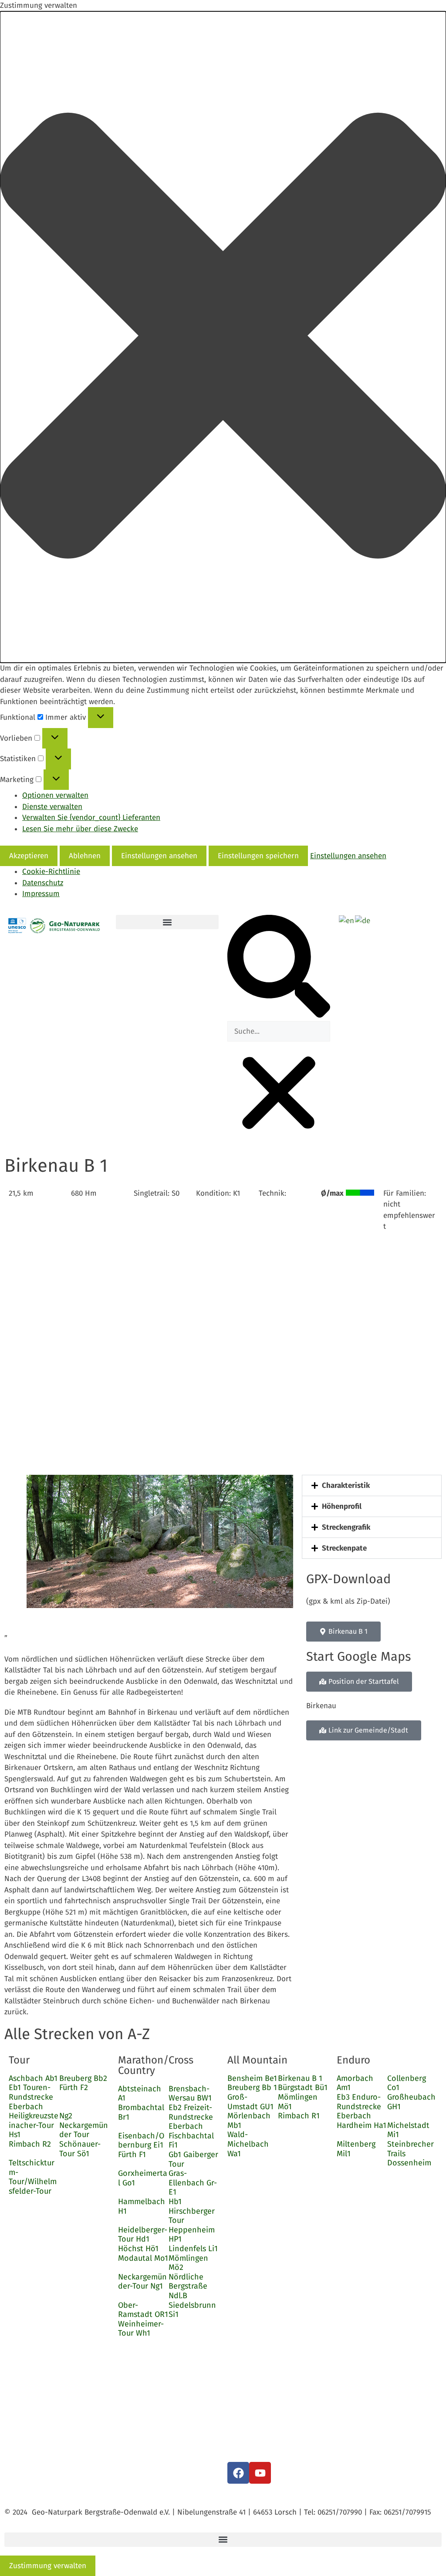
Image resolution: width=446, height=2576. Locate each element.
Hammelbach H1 (142, 2206)
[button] (223, 337)
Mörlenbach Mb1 (249, 2121)
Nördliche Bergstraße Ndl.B (188, 2286)
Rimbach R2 (30, 2144)
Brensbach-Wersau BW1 (190, 2094)
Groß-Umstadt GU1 (250, 2102)
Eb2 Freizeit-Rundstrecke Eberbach (191, 2117)
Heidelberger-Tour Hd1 (143, 2235)
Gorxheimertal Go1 (143, 2178)
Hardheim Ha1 (362, 2125)
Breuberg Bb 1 (252, 2087)
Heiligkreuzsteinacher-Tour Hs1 (34, 2125)
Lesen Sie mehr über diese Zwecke (80, 829)
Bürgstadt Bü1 (303, 2087)
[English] (347, 920)
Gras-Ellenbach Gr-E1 (193, 2183)
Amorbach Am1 (355, 2083)
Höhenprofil (342, 1506)
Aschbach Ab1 (33, 2078)
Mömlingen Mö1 (298, 2102)
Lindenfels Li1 (193, 2249)
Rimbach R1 (299, 2116)
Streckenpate (344, 1548)
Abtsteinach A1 (140, 2094)
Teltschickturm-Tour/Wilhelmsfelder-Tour (33, 2177)
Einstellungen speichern (258, 856)
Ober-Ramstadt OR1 (143, 2310)
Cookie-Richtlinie (51, 872)
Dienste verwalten (52, 807)
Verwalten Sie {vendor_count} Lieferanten (91, 818)
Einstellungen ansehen (159, 856)
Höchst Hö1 (138, 2249)
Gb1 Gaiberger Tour (193, 2159)
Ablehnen (85, 856)
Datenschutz (43, 883)
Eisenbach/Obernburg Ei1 (141, 2141)
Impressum (41, 894)
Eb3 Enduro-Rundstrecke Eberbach (359, 2106)
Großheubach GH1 (411, 2102)
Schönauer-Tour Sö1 (80, 2149)
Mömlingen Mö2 (188, 2263)
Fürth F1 (132, 2155)
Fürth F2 (74, 2087)
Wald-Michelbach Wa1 (248, 2144)
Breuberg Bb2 (83, 2078)
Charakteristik (346, 1485)
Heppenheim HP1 (192, 2235)
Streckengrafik (346, 1527)
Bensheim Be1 (252, 2078)
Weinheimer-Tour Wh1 (141, 2329)
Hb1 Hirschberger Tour (192, 2211)
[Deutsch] (363, 920)
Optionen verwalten (55, 795)
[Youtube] (260, 2473)
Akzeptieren (29, 856)
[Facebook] (238, 2473)
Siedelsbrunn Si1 (192, 2310)
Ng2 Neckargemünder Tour (84, 2125)
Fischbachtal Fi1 (191, 2141)
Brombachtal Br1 (141, 2112)
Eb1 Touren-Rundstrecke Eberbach (31, 2097)
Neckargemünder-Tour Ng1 (142, 2282)
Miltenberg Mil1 (356, 2149)
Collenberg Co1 (407, 2083)
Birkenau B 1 (300, 2078)
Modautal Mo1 (143, 2258)
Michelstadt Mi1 (408, 2130)
